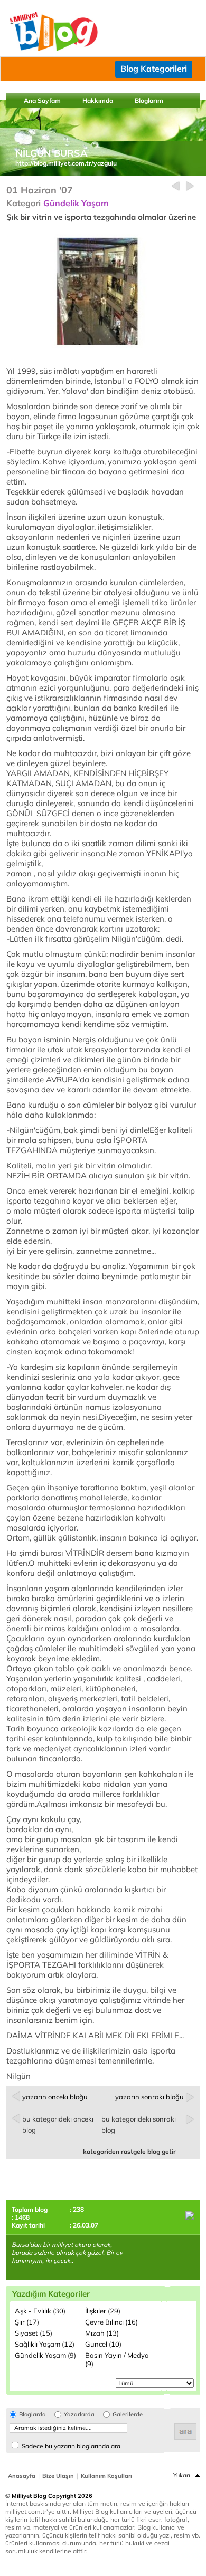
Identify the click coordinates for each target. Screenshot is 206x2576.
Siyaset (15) (34, 2333)
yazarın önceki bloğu (55, 2097)
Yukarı (182, 2475)
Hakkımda (98, 100)
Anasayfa (22, 2476)
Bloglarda (32, 2414)
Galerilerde (128, 2414)
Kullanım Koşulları (106, 2476)
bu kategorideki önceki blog (58, 2124)
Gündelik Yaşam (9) (45, 2355)
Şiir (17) (27, 2322)
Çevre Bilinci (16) (111, 2322)
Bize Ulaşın (58, 2476)
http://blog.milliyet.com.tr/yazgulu (66, 163)
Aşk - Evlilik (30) (40, 2311)
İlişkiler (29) (103, 2311)
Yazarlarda (79, 2414)
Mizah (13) (102, 2333)
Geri (176, 186)
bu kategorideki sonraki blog (139, 2124)
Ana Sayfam (42, 100)
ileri (190, 186)
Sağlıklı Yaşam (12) (45, 2344)
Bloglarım (149, 100)
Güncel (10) (103, 2344)
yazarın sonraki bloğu (149, 2097)
